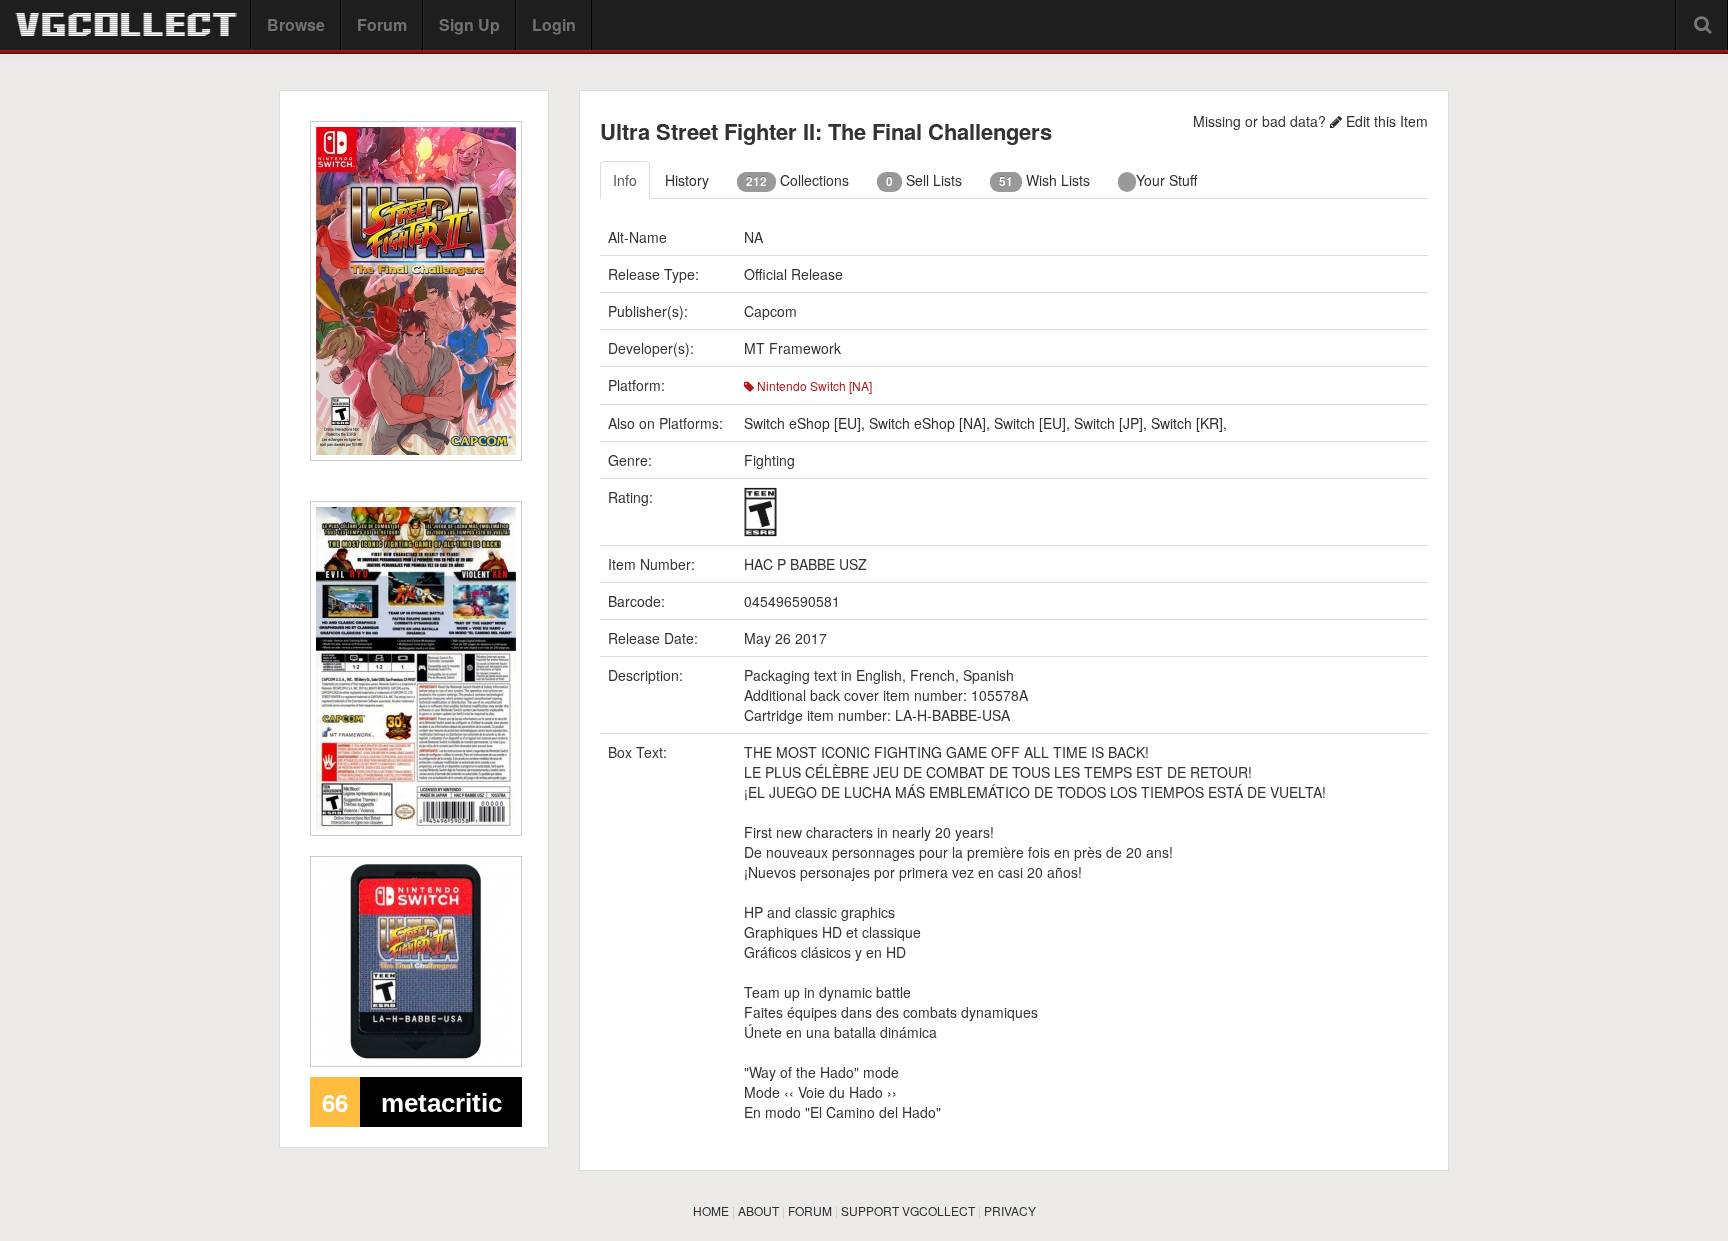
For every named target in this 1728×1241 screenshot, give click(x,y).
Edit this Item (1385, 121)
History (687, 180)
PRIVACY (1010, 1210)
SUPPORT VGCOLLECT (908, 1210)
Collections (797, 180)
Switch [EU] (1030, 423)
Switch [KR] (1187, 423)
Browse (296, 24)
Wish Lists (1044, 180)
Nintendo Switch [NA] (813, 385)
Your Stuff (1166, 180)
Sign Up (469, 24)
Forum (382, 24)
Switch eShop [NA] (927, 423)
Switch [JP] (1108, 423)
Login (554, 24)
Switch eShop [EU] (802, 423)
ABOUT (758, 1210)
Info (625, 180)
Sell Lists (924, 180)
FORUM (810, 1210)
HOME (711, 1210)
